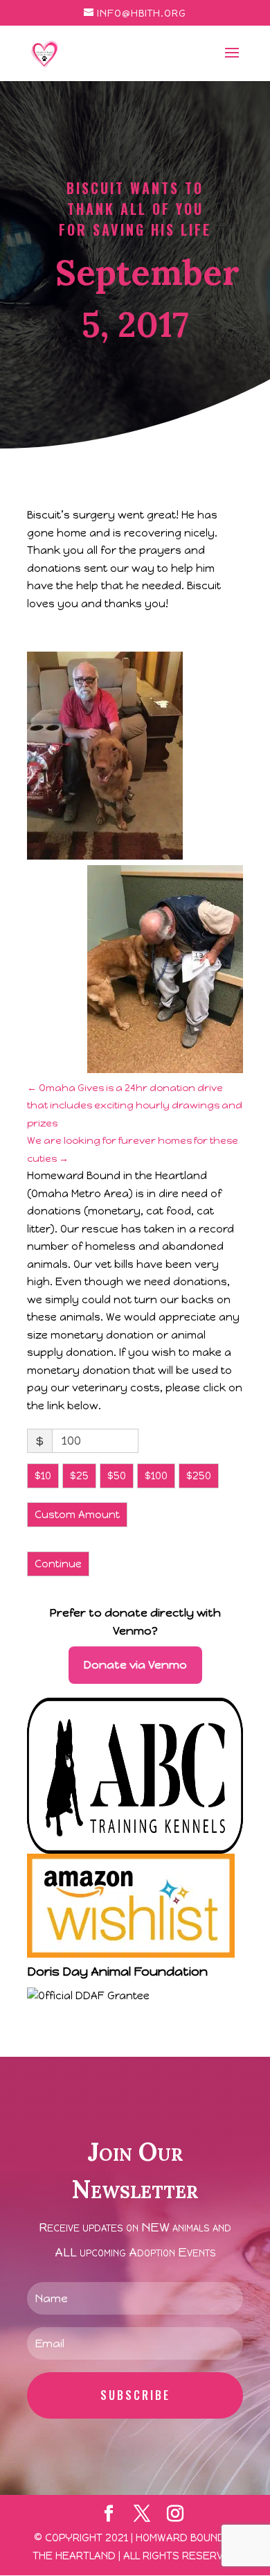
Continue (58, 1564)
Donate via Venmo (135, 1665)
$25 (79, 1476)
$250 (199, 1476)
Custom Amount (77, 1515)
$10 (43, 1476)
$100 (156, 1476)
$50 (117, 1476)
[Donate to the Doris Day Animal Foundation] (88, 1996)
